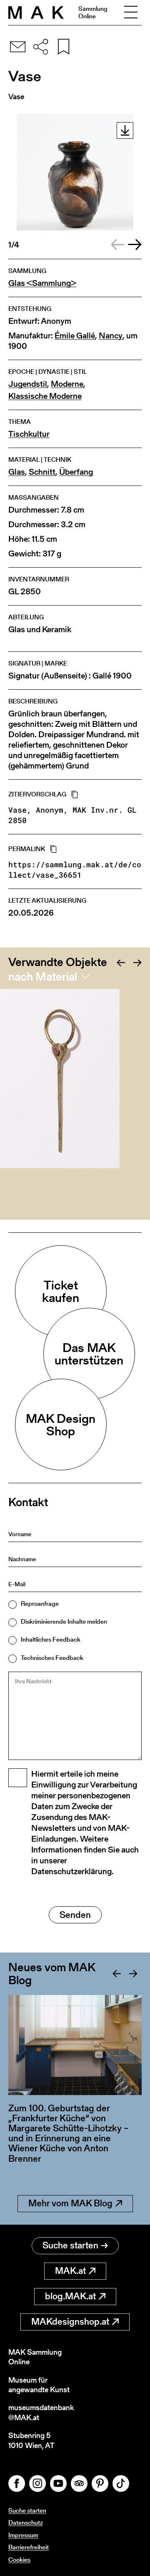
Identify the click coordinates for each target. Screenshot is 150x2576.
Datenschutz (26, 2522)
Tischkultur (29, 434)
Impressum (23, 2535)
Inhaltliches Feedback (51, 1639)
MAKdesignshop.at (70, 2322)
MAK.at (70, 2271)
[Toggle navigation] (131, 13)
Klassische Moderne (45, 396)
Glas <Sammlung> (42, 283)
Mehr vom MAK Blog (70, 2203)
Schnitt (42, 472)
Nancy (111, 336)
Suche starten (70, 2245)
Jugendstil (28, 384)
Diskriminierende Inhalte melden (64, 1621)
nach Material (43, 976)
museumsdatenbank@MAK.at (41, 2412)
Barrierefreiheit (29, 2547)
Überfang (76, 472)
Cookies (19, 2560)
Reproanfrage (40, 1603)
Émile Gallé (75, 336)
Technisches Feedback (52, 1658)
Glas (17, 472)
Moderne (67, 384)
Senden (75, 1915)
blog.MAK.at (70, 2296)
